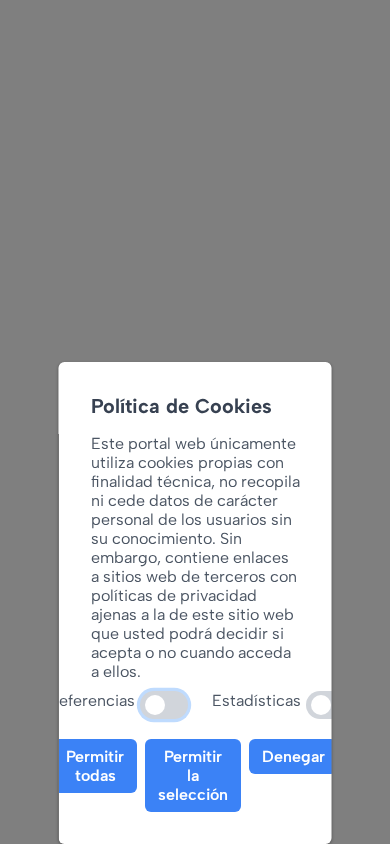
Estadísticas (256, 700)
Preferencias (89, 700)
